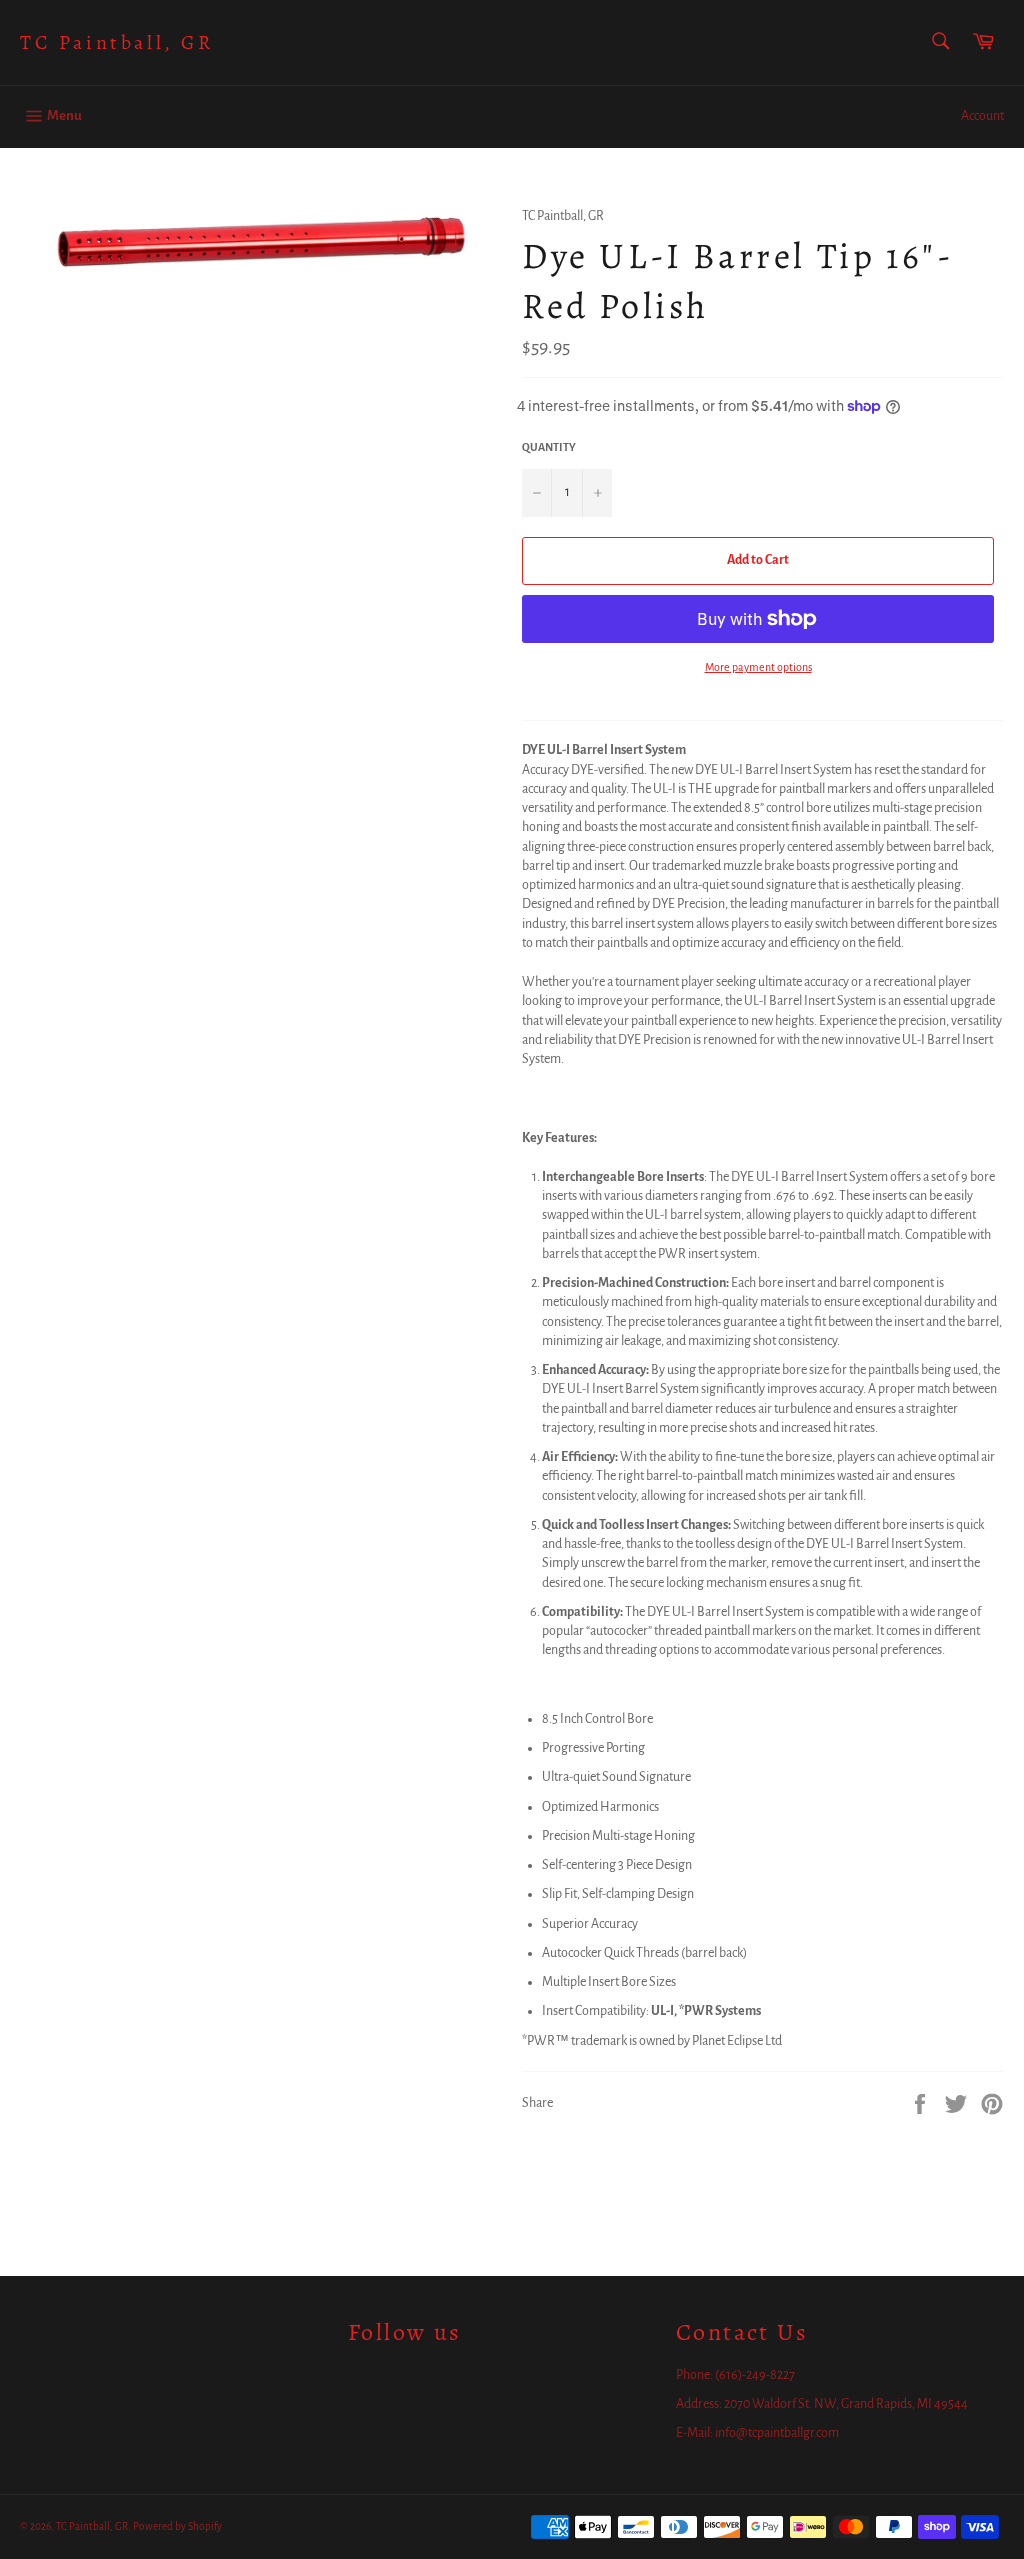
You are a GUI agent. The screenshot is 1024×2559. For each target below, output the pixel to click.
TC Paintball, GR (117, 42)
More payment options (758, 667)
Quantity (549, 447)
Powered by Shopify (177, 2526)
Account (982, 116)
